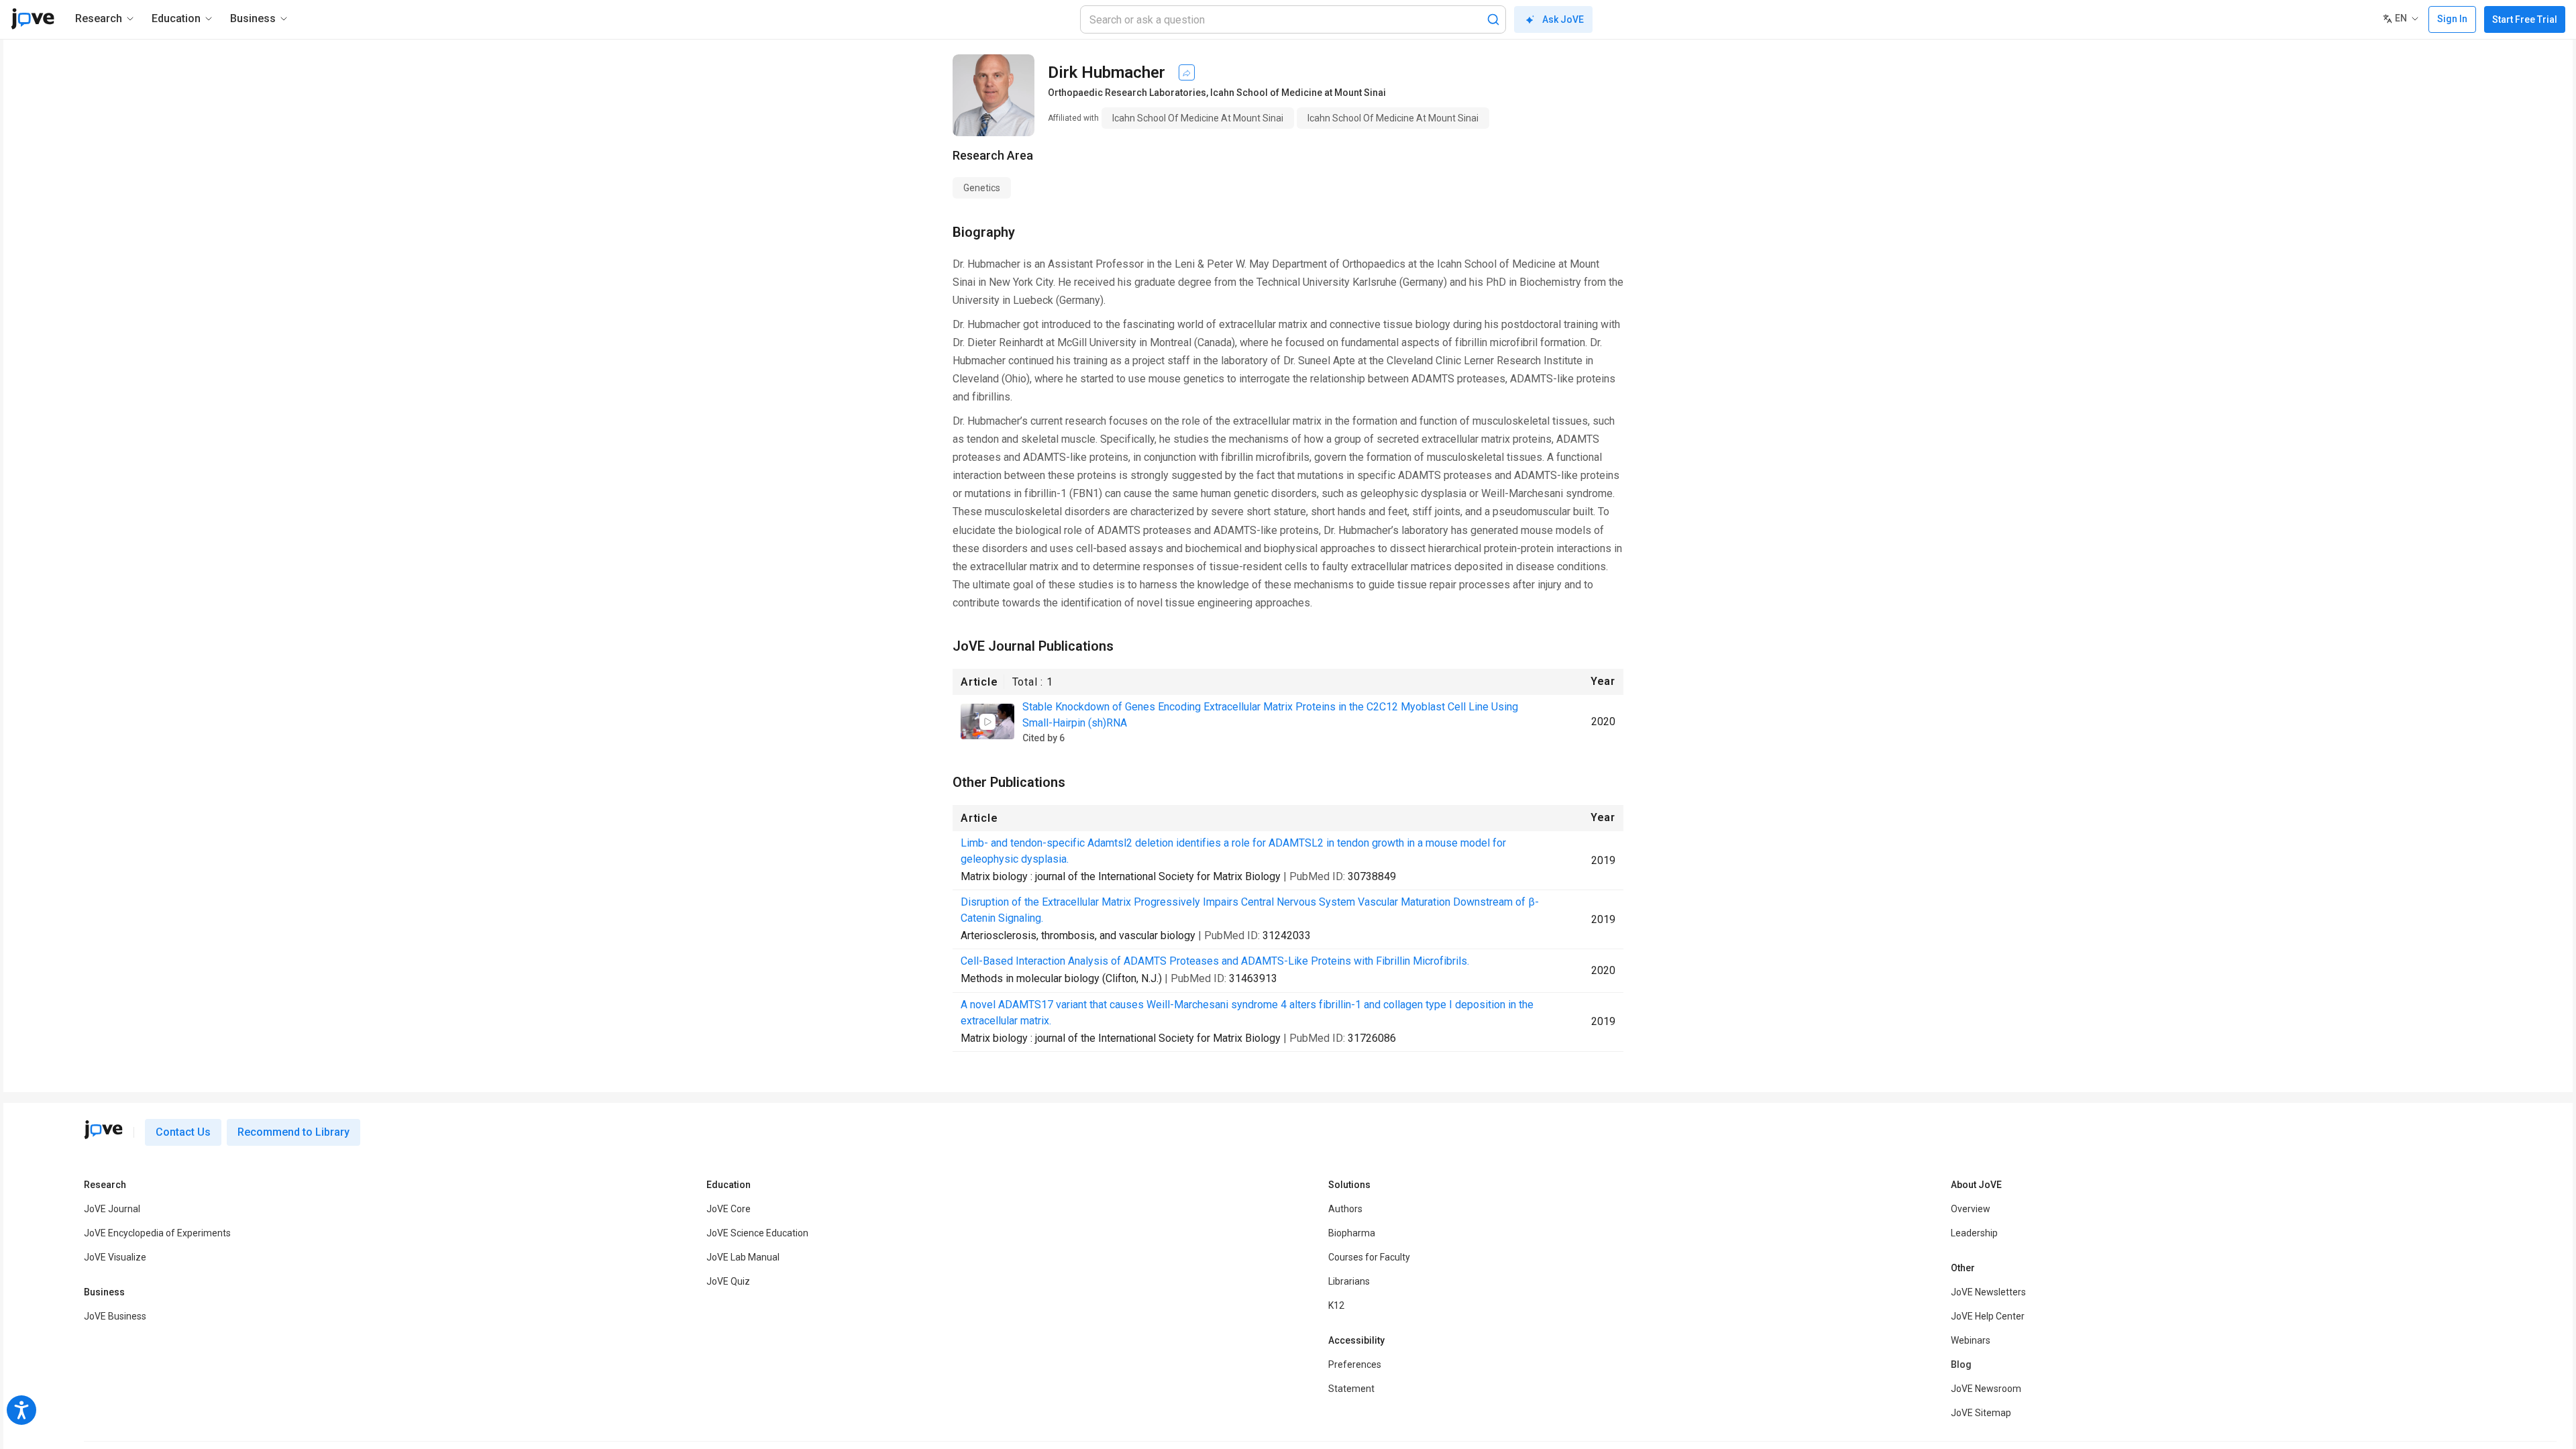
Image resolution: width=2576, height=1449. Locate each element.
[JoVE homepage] (103, 1130)
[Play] (987, 722)
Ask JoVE (1563, 19)
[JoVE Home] (33, 19)
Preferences (1355, 1364)
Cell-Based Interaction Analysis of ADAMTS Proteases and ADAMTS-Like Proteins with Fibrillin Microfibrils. (1215, 961)
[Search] (1493, 19)
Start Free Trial (2525, 19)
